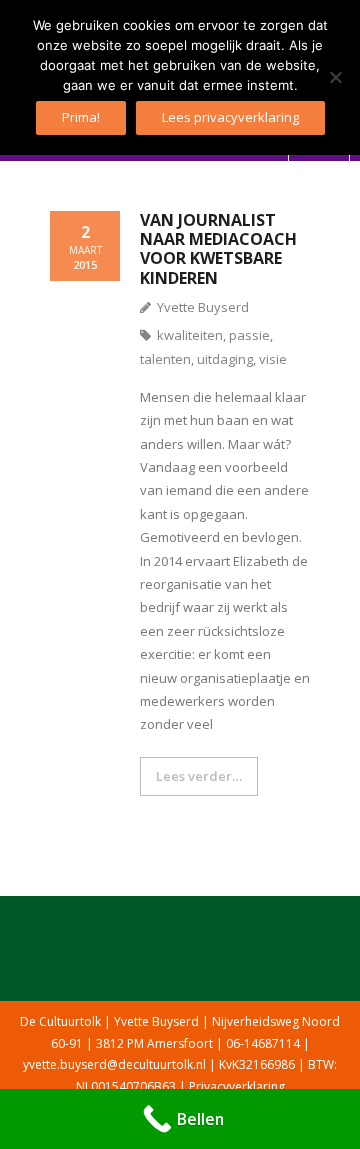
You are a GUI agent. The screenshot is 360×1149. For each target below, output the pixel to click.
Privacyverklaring (237, 1086)
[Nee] (335, 77)
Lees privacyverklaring (230, 117)
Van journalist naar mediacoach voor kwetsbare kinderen (218, 249)
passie (249, 335)
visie (273, 359)
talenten (165, 359)
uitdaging (225, 359)
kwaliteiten (190, 335)
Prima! (81, 117)
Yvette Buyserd (203, 307)
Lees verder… (199, 776)
